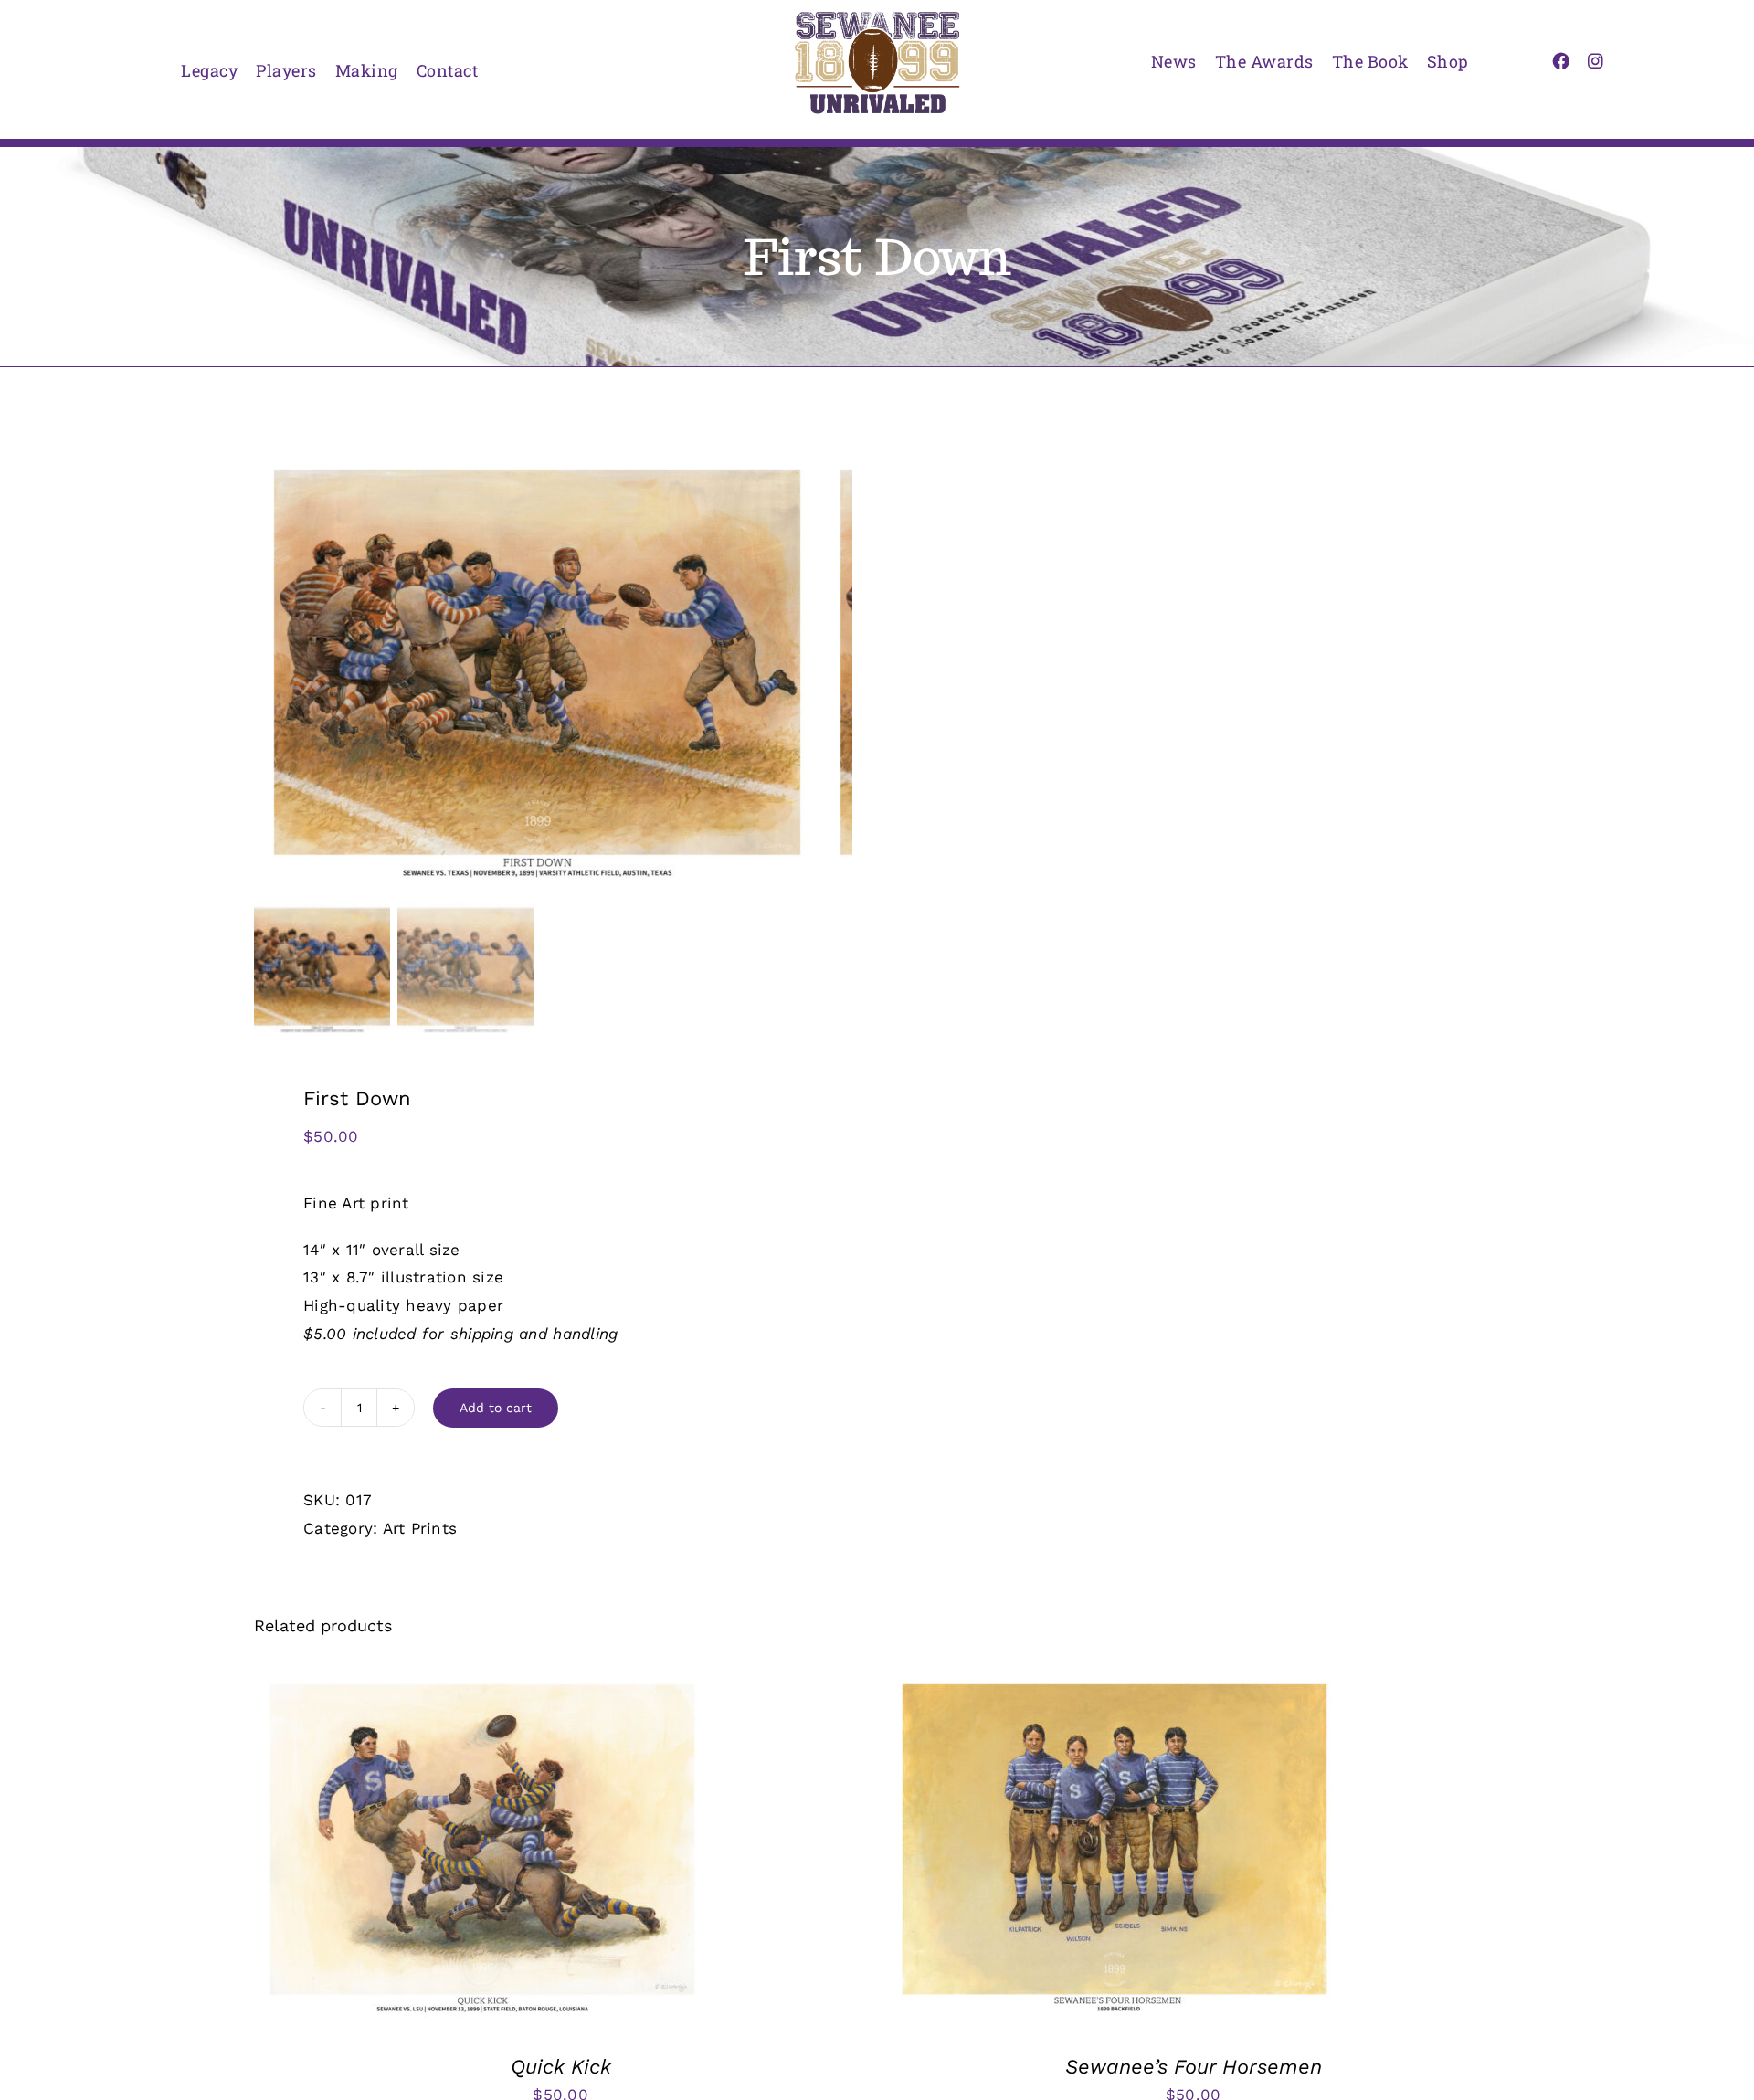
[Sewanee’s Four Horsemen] (1115, 1682)
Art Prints (420, 1528)
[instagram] (1596, 61)
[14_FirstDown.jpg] (537, 672)
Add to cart (496, 1408)
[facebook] (1561, 61)
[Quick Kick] (482, 1682)
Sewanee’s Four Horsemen (1194, 2067)
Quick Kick (561, 2067)
